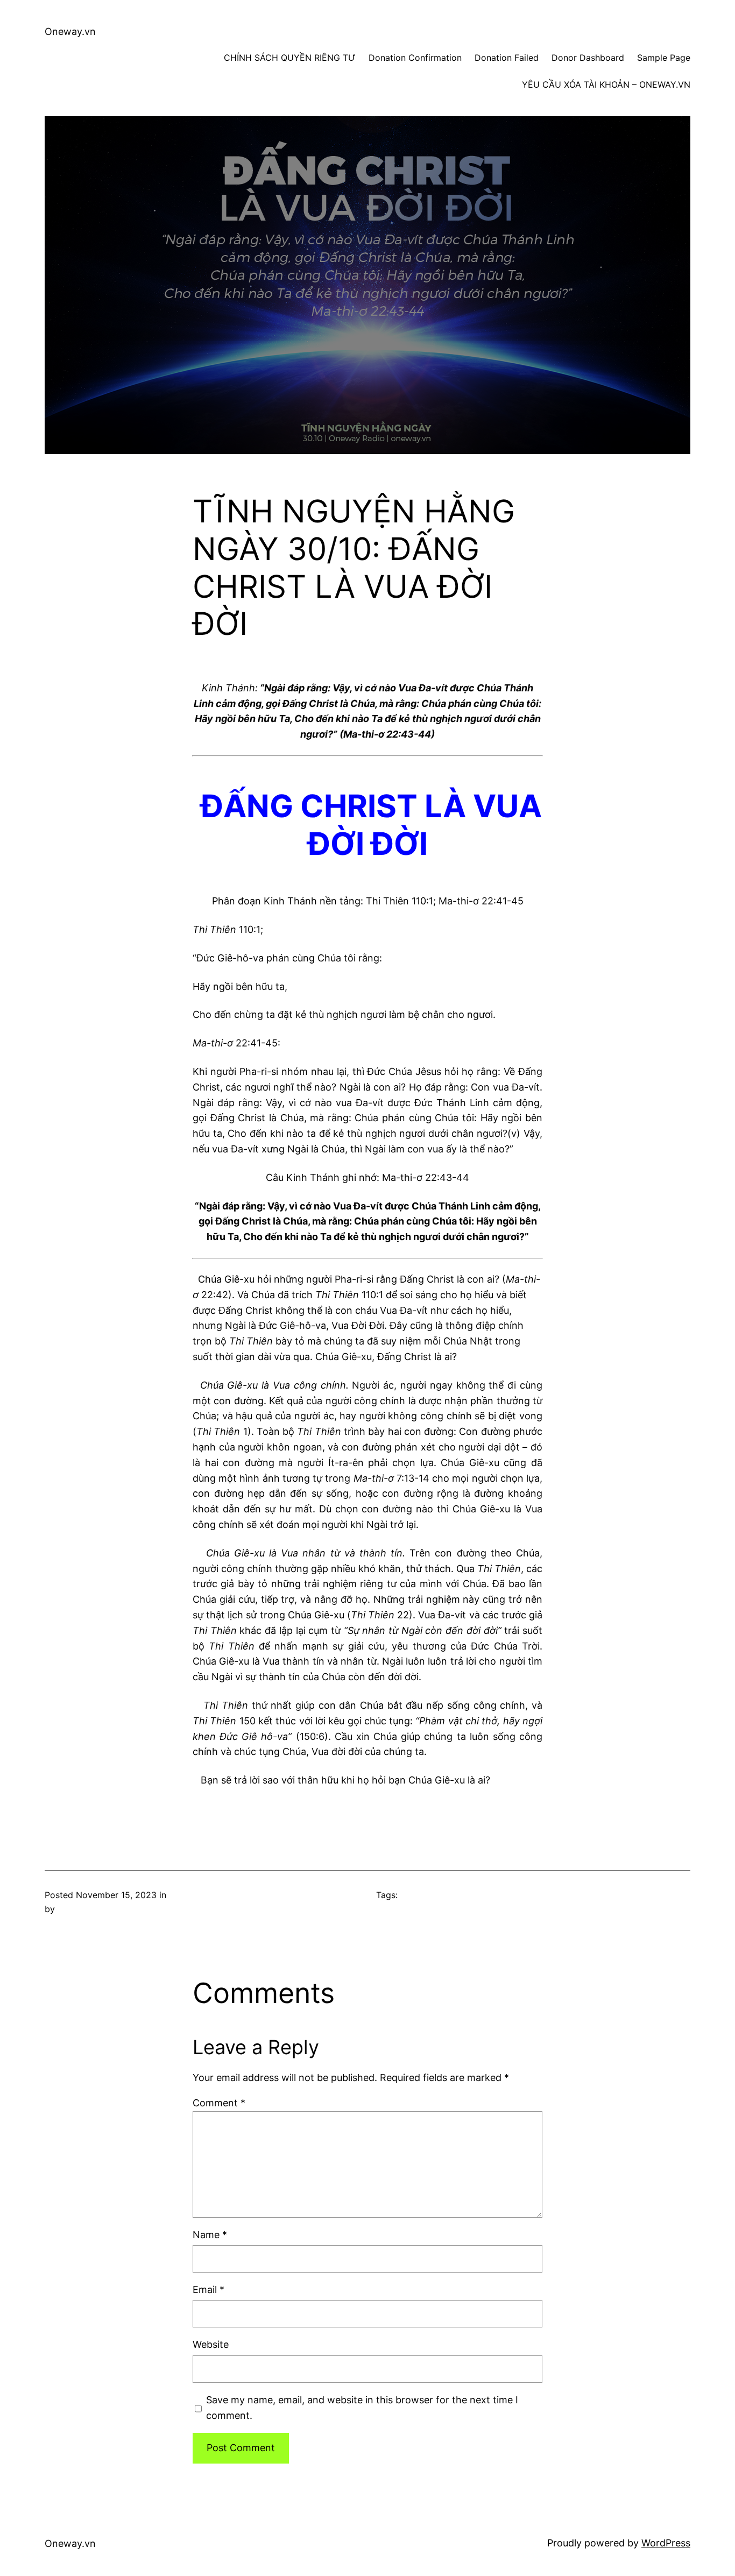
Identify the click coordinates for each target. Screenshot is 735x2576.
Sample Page (664, 58)
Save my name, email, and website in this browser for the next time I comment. (362, 2408)
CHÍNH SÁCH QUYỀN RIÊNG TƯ (290, 58)
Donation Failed (507, 58)
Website (211, 2344)
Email (209, 2290)
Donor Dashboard (588, 58)
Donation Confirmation (415, 58)
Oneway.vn (70, 31)
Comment (219, 2103)
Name (210, 2235)
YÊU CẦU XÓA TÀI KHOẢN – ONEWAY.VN (606, 84)
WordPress (666, 2543)
